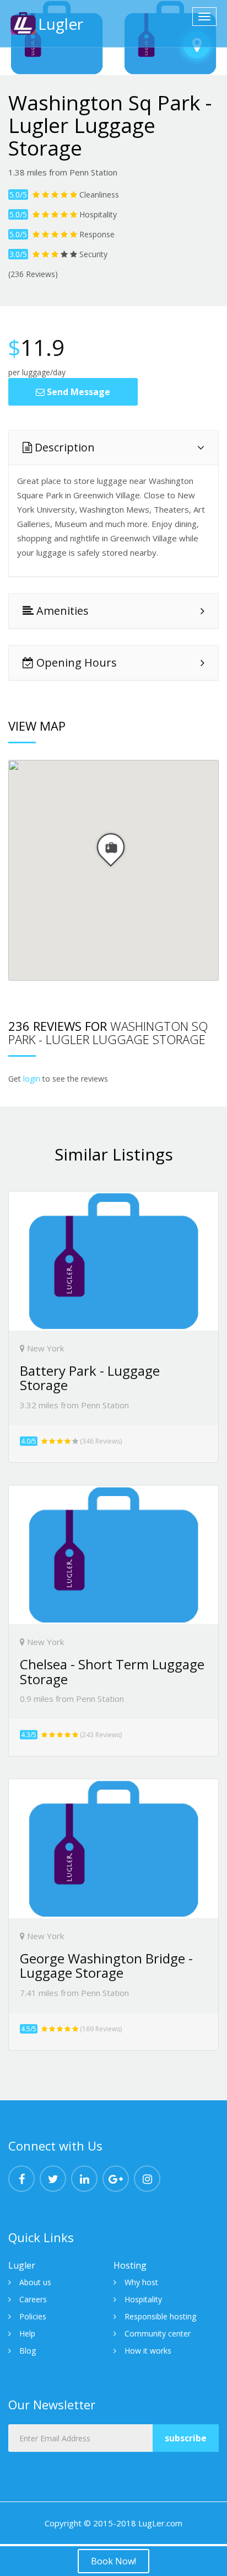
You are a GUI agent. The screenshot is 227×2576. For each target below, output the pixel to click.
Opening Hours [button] (75, 662)
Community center (158, 2333)
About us (35, 2282)
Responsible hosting (160, 2316)
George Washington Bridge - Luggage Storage (106, 1965)
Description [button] (63, 447)
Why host (141, 2282)
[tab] (113, 448)
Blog (28, 2351)
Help (27, 2333)
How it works (148, 2351)
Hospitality (143, 2299)
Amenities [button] (61, 611)
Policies (33, 2316)
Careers (33, 2299)
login (32, 1079)
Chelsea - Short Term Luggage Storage (112, 1671)
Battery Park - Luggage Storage (90, 1378)
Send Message (77, 392)
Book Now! (113, 2561)
